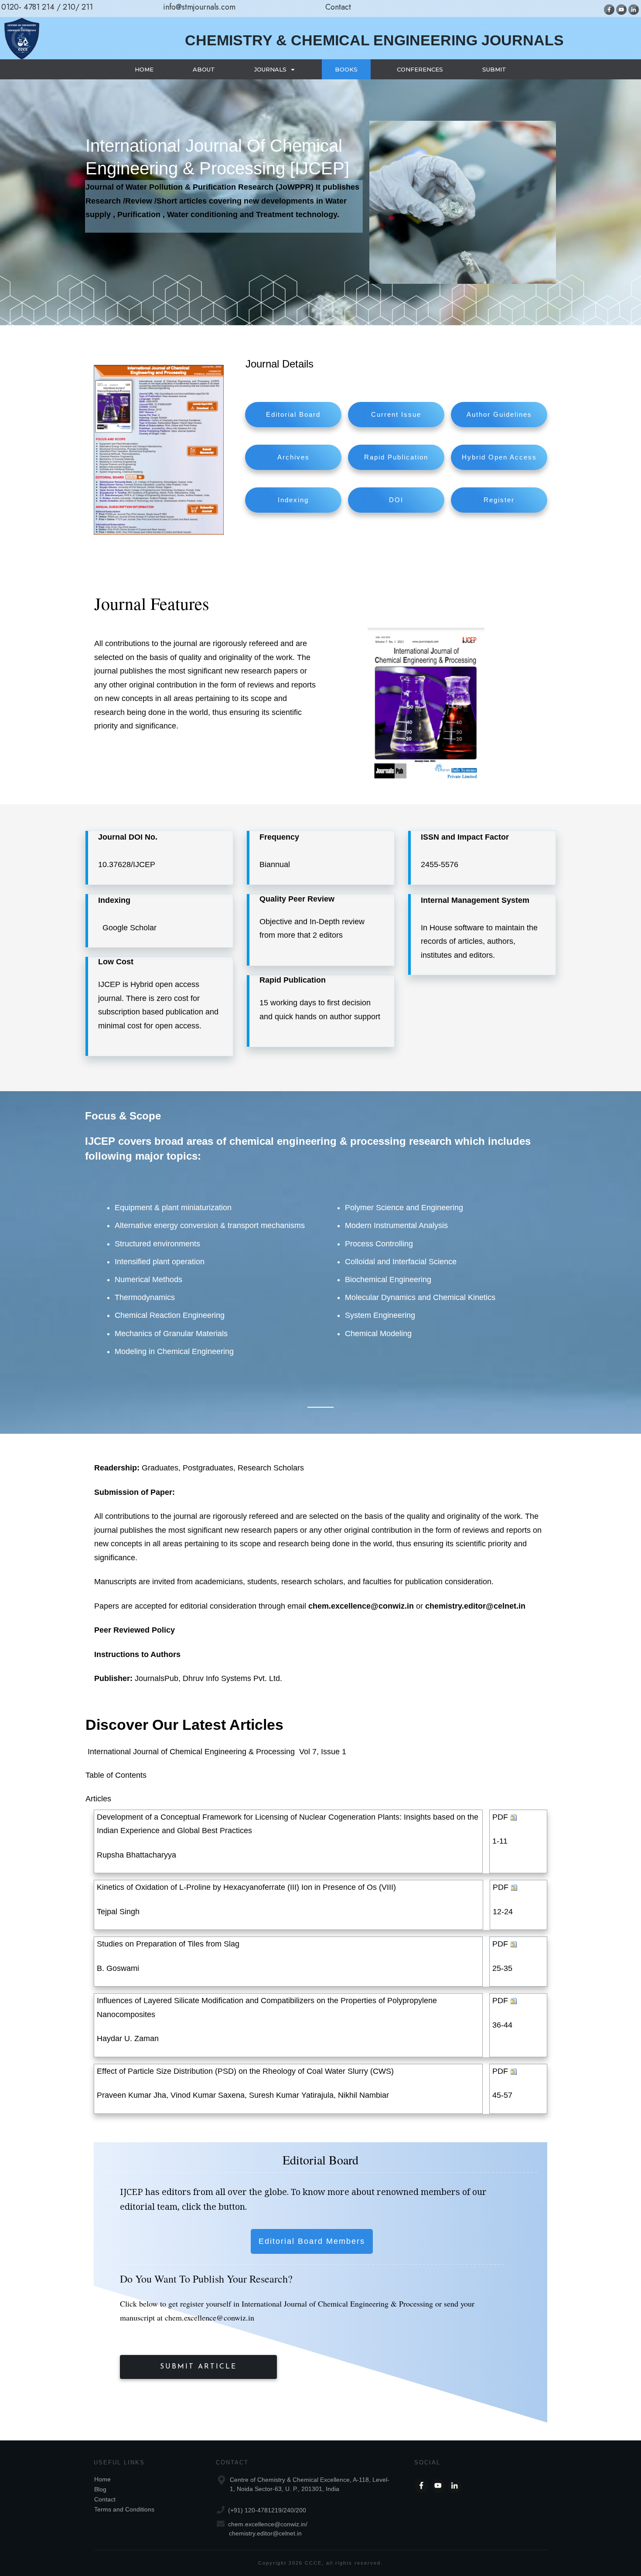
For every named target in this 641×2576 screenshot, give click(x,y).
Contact (105, 2499)
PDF (500, 1817)
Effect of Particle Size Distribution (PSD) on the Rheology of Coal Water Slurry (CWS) (245, 2071)
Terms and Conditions (124, 2509)
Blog (100, 2489)
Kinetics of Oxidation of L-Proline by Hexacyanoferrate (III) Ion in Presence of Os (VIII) (246, 1887)
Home (102, 2479)
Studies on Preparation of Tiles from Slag (168, 1944)
